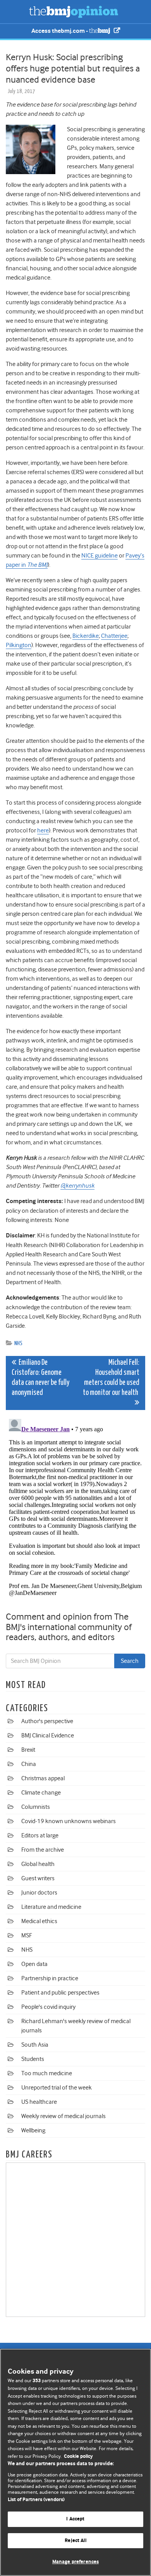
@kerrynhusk (77, 1186)
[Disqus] (75, 1512)
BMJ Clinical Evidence (48, 1735)
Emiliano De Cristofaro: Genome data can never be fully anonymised (40, 1378)
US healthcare (39, 2102)
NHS (18, 1343)
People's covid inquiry (48, 2007)
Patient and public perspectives (60, 1993)
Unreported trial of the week (57, 2088)
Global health (38, 1864)
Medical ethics (39, 1921)
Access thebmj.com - (60, 31)
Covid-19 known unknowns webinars (69, 1821)
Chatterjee (114, 636)
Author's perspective (47, 1721)
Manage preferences (75, 2562)
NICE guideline (100, 556)
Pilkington (19, 645)
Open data (34, 1964)
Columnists (36, 1807)
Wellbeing (33, 2130)
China (29, 1764)
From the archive (43, 1850)
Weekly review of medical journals (63, 2116)
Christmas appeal (43, 1778)
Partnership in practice (50, 1978)
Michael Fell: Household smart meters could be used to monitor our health (111, 1378)
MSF (27, 1935)
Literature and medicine (51, 1907)
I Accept (75, 2519)
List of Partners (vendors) (36, 2500)
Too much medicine (47, 2073)
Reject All (75, 2541)
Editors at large (40, 1835)
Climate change (41, 1793)
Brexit (28, 1750)
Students (33, 2059)
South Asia (35, 2045)
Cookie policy (78, 2457)
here (43, 830)
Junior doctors (39, 1893)
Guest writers (38, 1878)
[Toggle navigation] (15, 12)
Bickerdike (86, 636)
